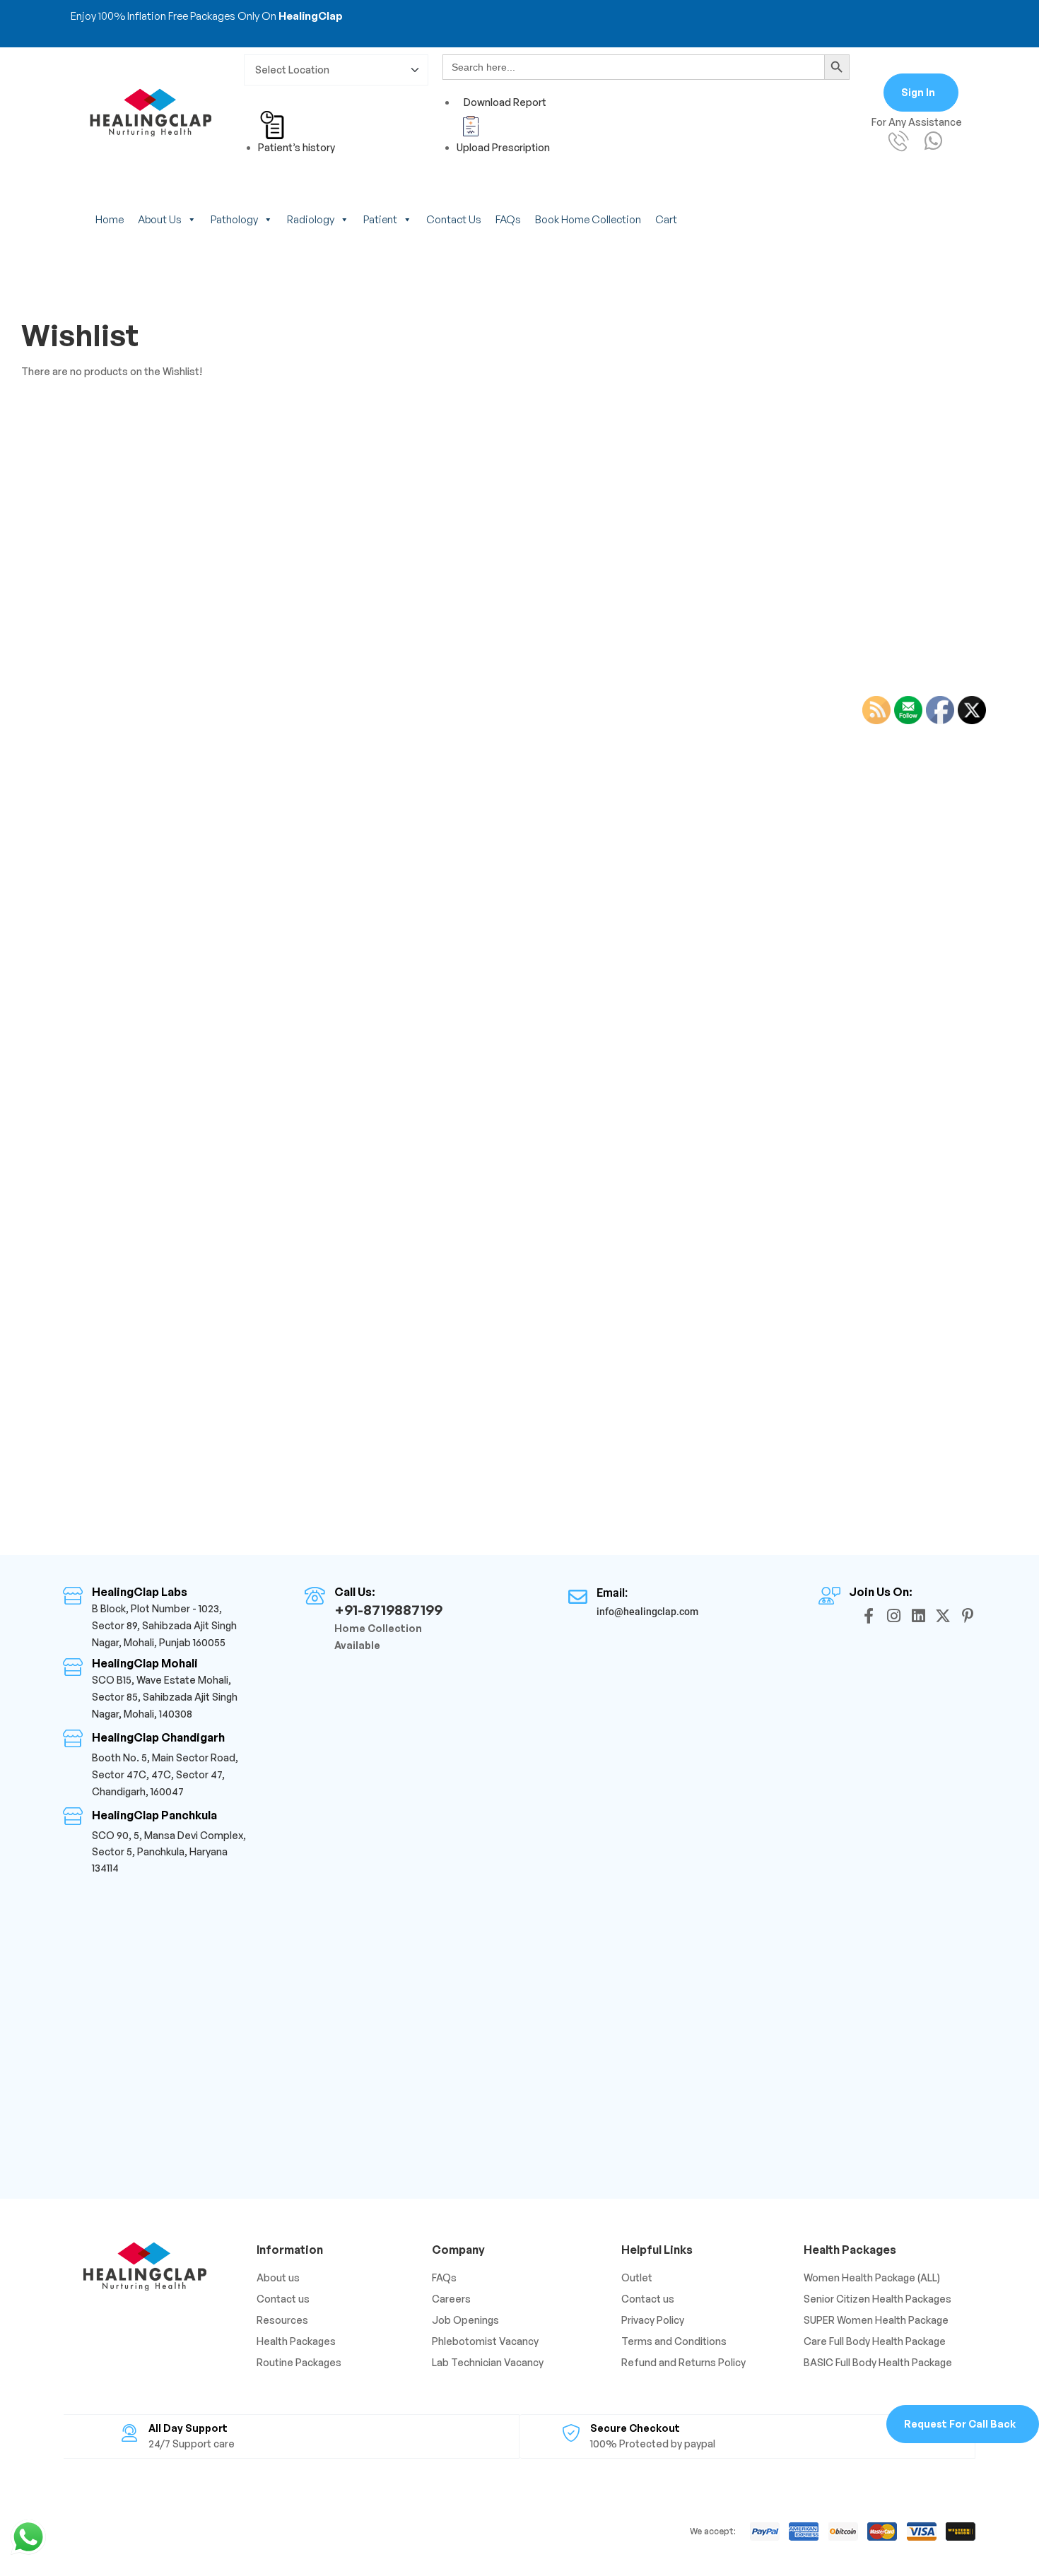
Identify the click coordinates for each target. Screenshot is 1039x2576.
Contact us (454, 219)
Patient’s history (297, 147)
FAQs (508, 219)
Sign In (918, 92)
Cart (666, 219)
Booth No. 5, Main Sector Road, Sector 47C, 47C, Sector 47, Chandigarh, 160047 (165, 1774)
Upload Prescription (503, 147)
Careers (451, 2299)
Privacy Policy (653, 2320)
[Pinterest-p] (968, 1616)
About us (160, 219)
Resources (282, 2320)
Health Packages (296, 2341)
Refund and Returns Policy (683, 2362)
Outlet (637, 2277)
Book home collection (588, 219)
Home (110, 219)
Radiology (311, 219)
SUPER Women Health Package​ (876, 2320)
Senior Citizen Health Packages (877, 2299)
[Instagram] (893, 1616)
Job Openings (465, 2320)
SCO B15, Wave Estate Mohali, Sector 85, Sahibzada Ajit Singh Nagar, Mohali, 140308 (165, 1697)
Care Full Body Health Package (875, 2341)
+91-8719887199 (388, 1610)
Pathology (234, 219)
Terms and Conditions (674, 2341)
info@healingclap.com (647, 1612)
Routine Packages (299, 2362)
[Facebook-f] (869, 1616)
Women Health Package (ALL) (872, 2277)
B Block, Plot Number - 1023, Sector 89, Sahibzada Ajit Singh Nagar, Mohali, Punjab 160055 (164, 1625)
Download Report (505, 102)
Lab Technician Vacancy (488, 2362)
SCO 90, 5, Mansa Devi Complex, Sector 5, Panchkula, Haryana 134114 (169, 1851)
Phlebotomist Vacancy (485, 2341)
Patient (380, 219)
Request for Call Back (960, 2424)
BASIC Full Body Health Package (878, 2362)
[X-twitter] (943, 1616)
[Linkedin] (918, 1616)
